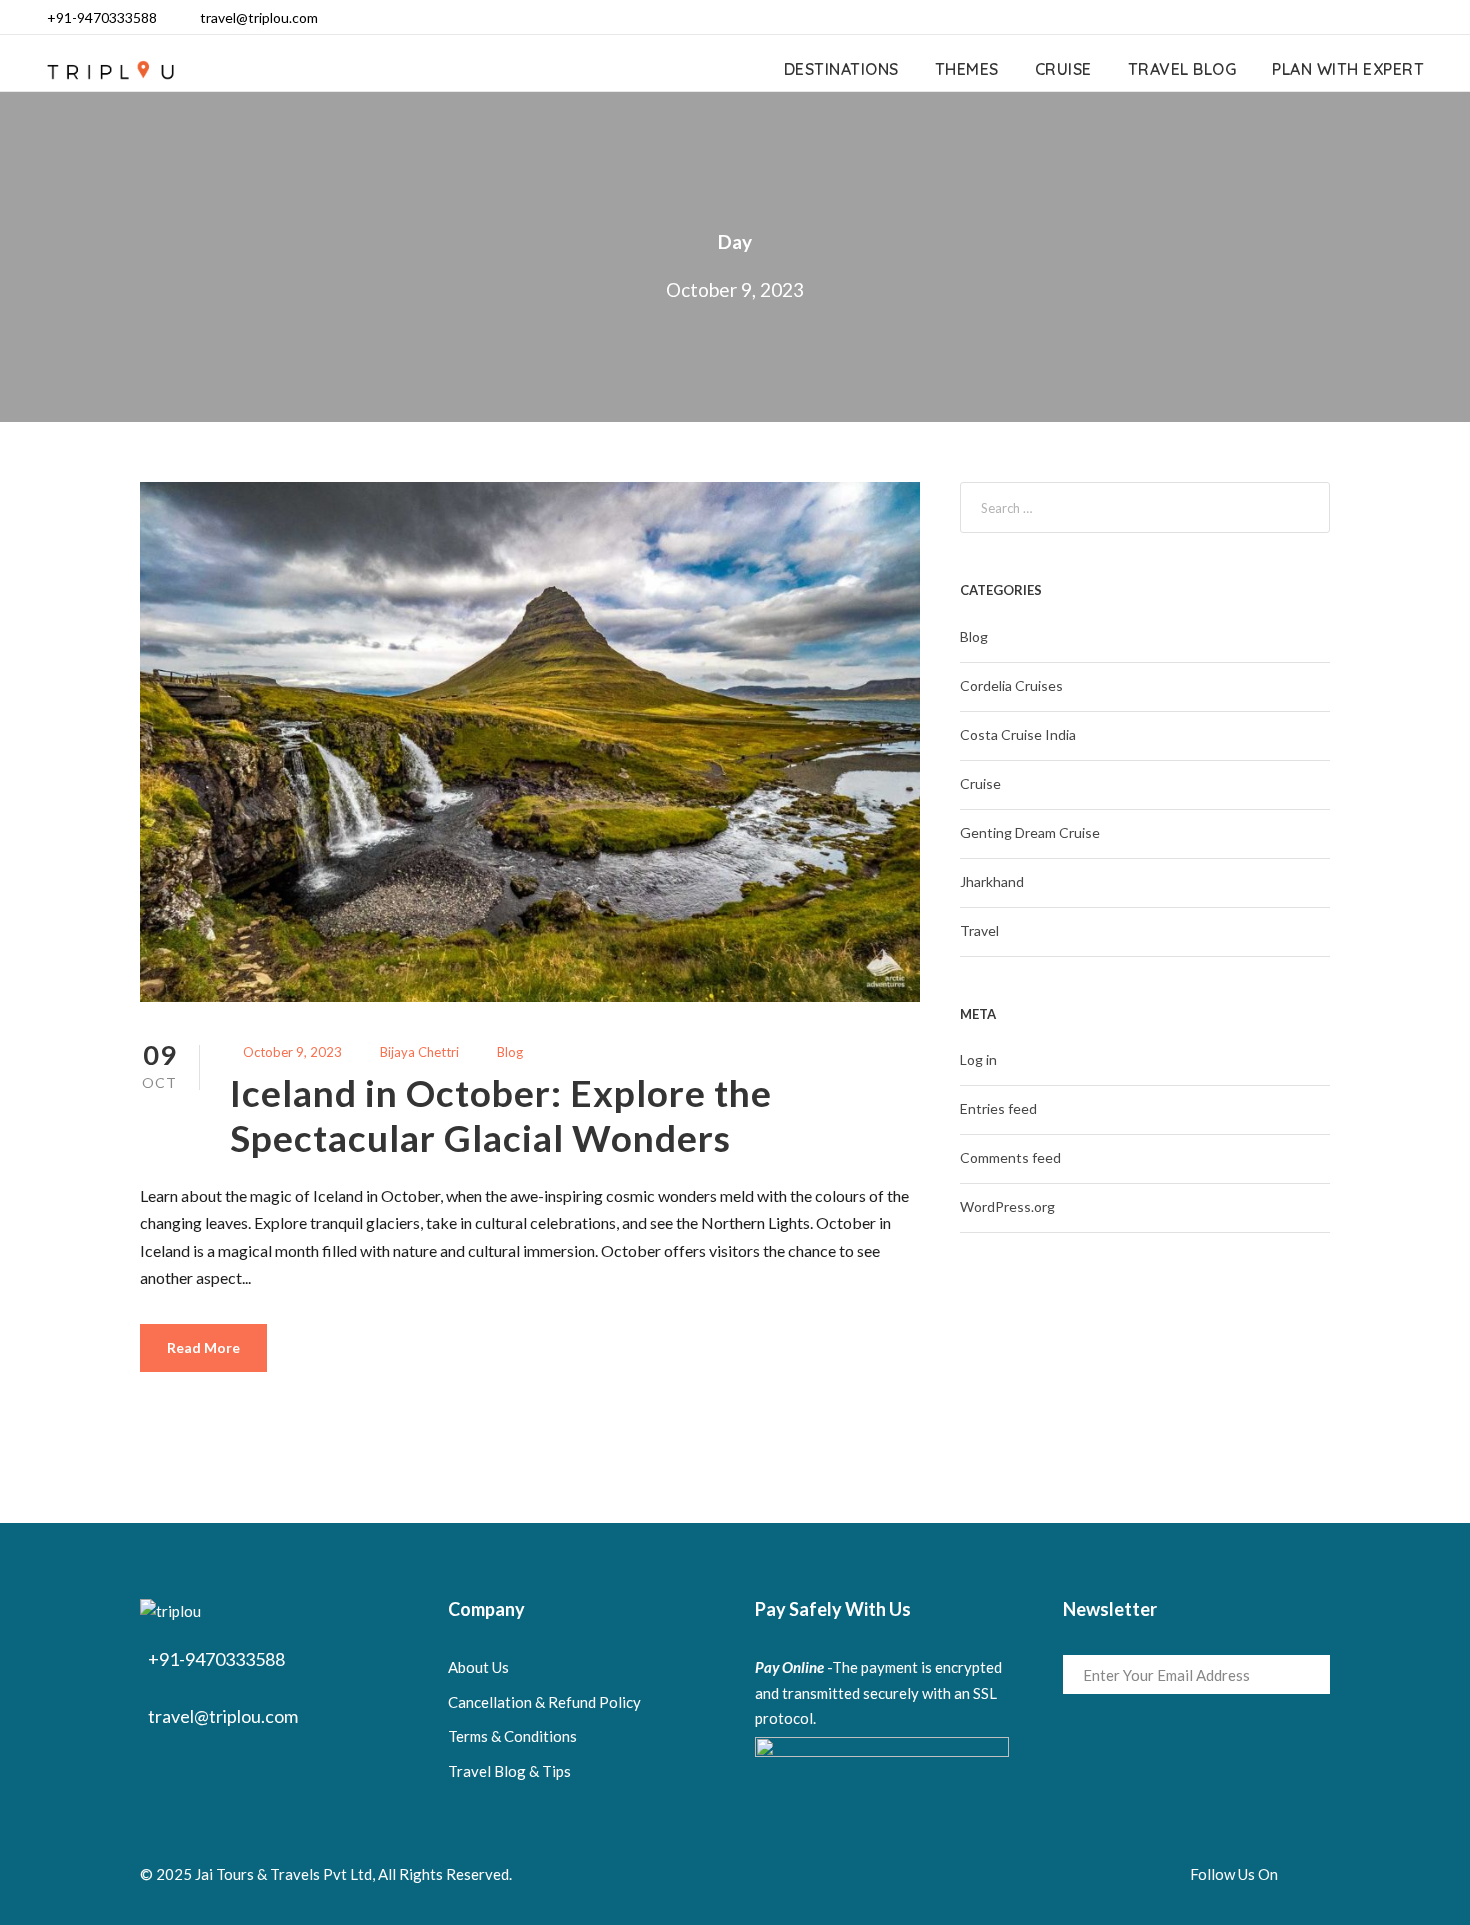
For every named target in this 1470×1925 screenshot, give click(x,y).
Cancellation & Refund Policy (544, 1702)
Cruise (1063, 69)
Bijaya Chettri (419, 1052)
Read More (203, 1347)
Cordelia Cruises (1011, 685)
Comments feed (1010, 1157)
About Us (478, 1667)
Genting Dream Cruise (1030, 832)
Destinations (841, 69)
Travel (979, 930)
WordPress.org (1007, 1206)
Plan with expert (1348, 69)
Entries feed (998, 1108)
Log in (978, 1059)
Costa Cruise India (1018, 734)
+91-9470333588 (102, 17)
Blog (510, 1052)
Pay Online (789, 1667)
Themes (967, 69)
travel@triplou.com (259, 17)
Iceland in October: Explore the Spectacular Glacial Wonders (501, 1114)
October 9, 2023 (292, 1052)
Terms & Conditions (512, 1736)
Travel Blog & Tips (509, 1771)
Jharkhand (992, 881)
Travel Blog (1182, 69)
